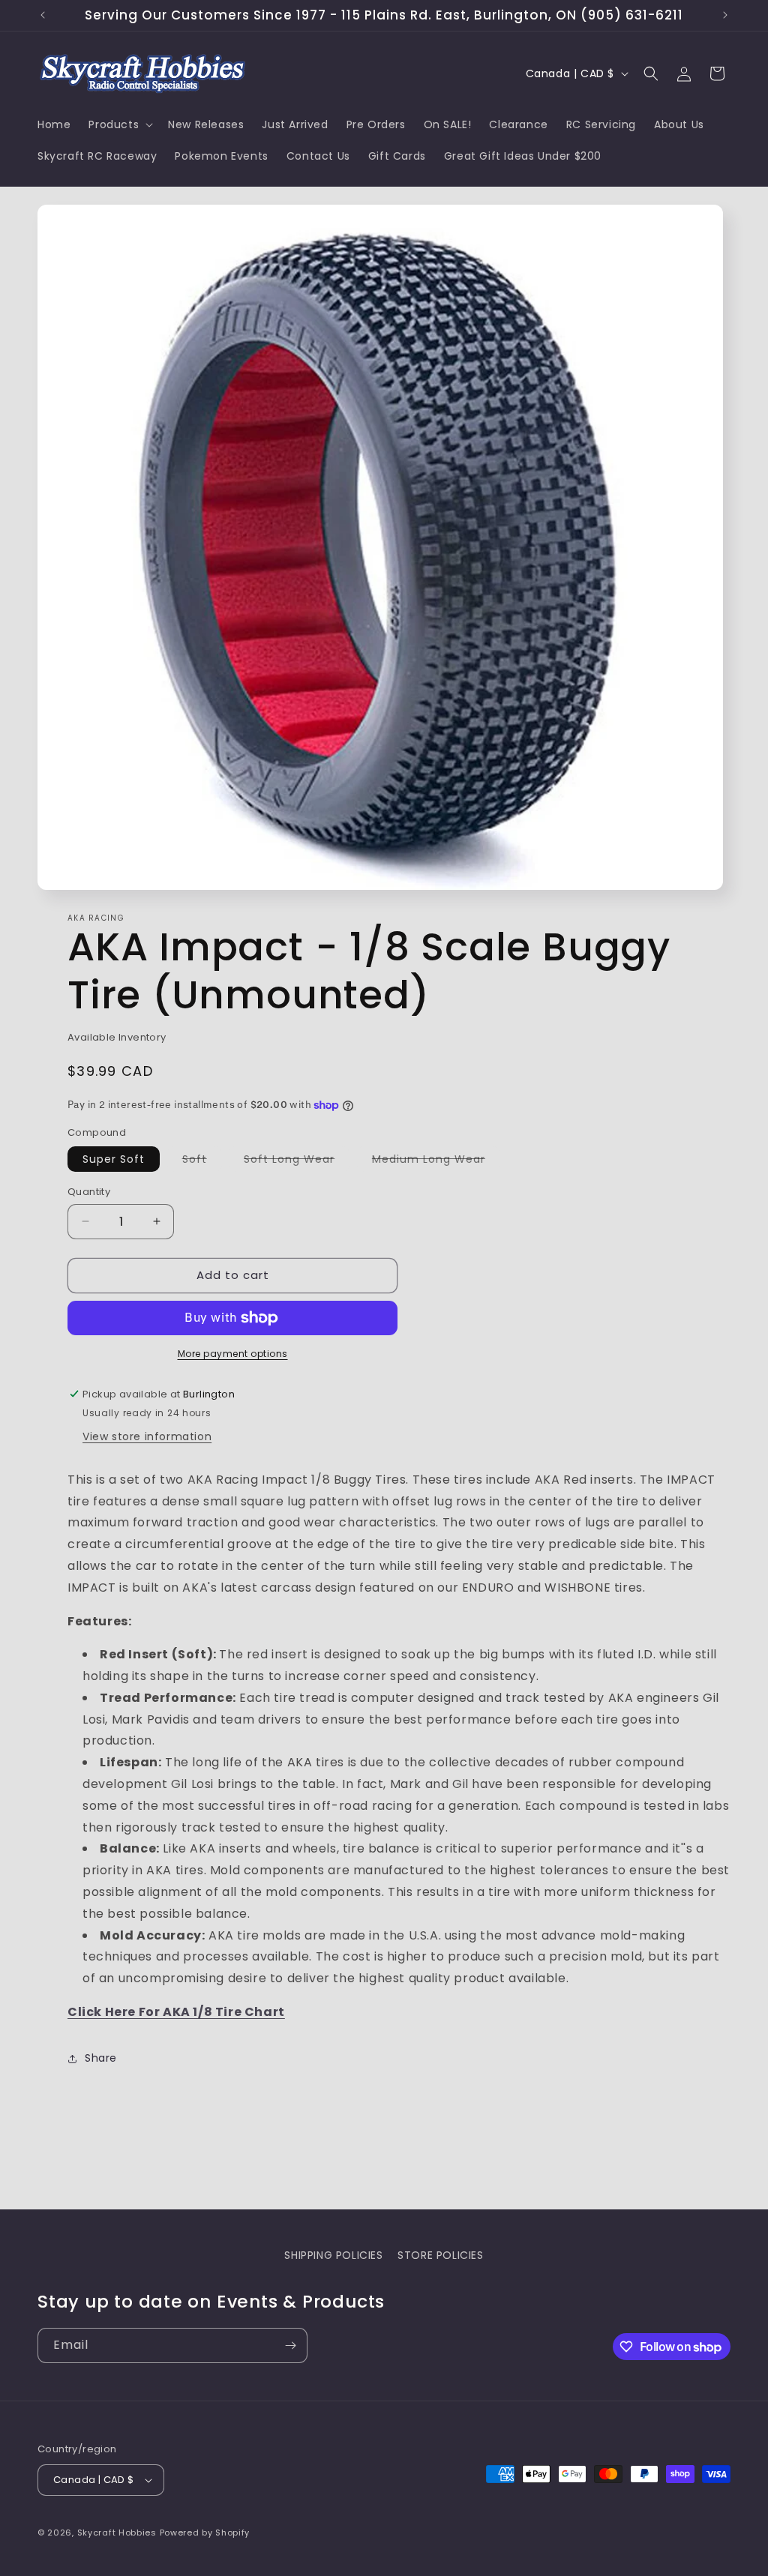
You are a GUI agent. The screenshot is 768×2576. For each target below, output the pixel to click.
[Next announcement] (725, 15)
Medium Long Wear (436, 1161)
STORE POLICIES (440, 2255)
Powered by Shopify (205, 2533)
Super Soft (114, 1159)
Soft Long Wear (297, 1161)
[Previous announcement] (43, 15)
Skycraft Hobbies (118, 2533)
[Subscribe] (290, 2345)
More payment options (233, 1354)
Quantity (89, 1192)
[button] (119, 124)
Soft (202, 1161)
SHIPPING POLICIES (333, 2255)
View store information (147, 1436)
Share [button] (101, 2058)
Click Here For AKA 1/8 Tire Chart (176, 2012)
